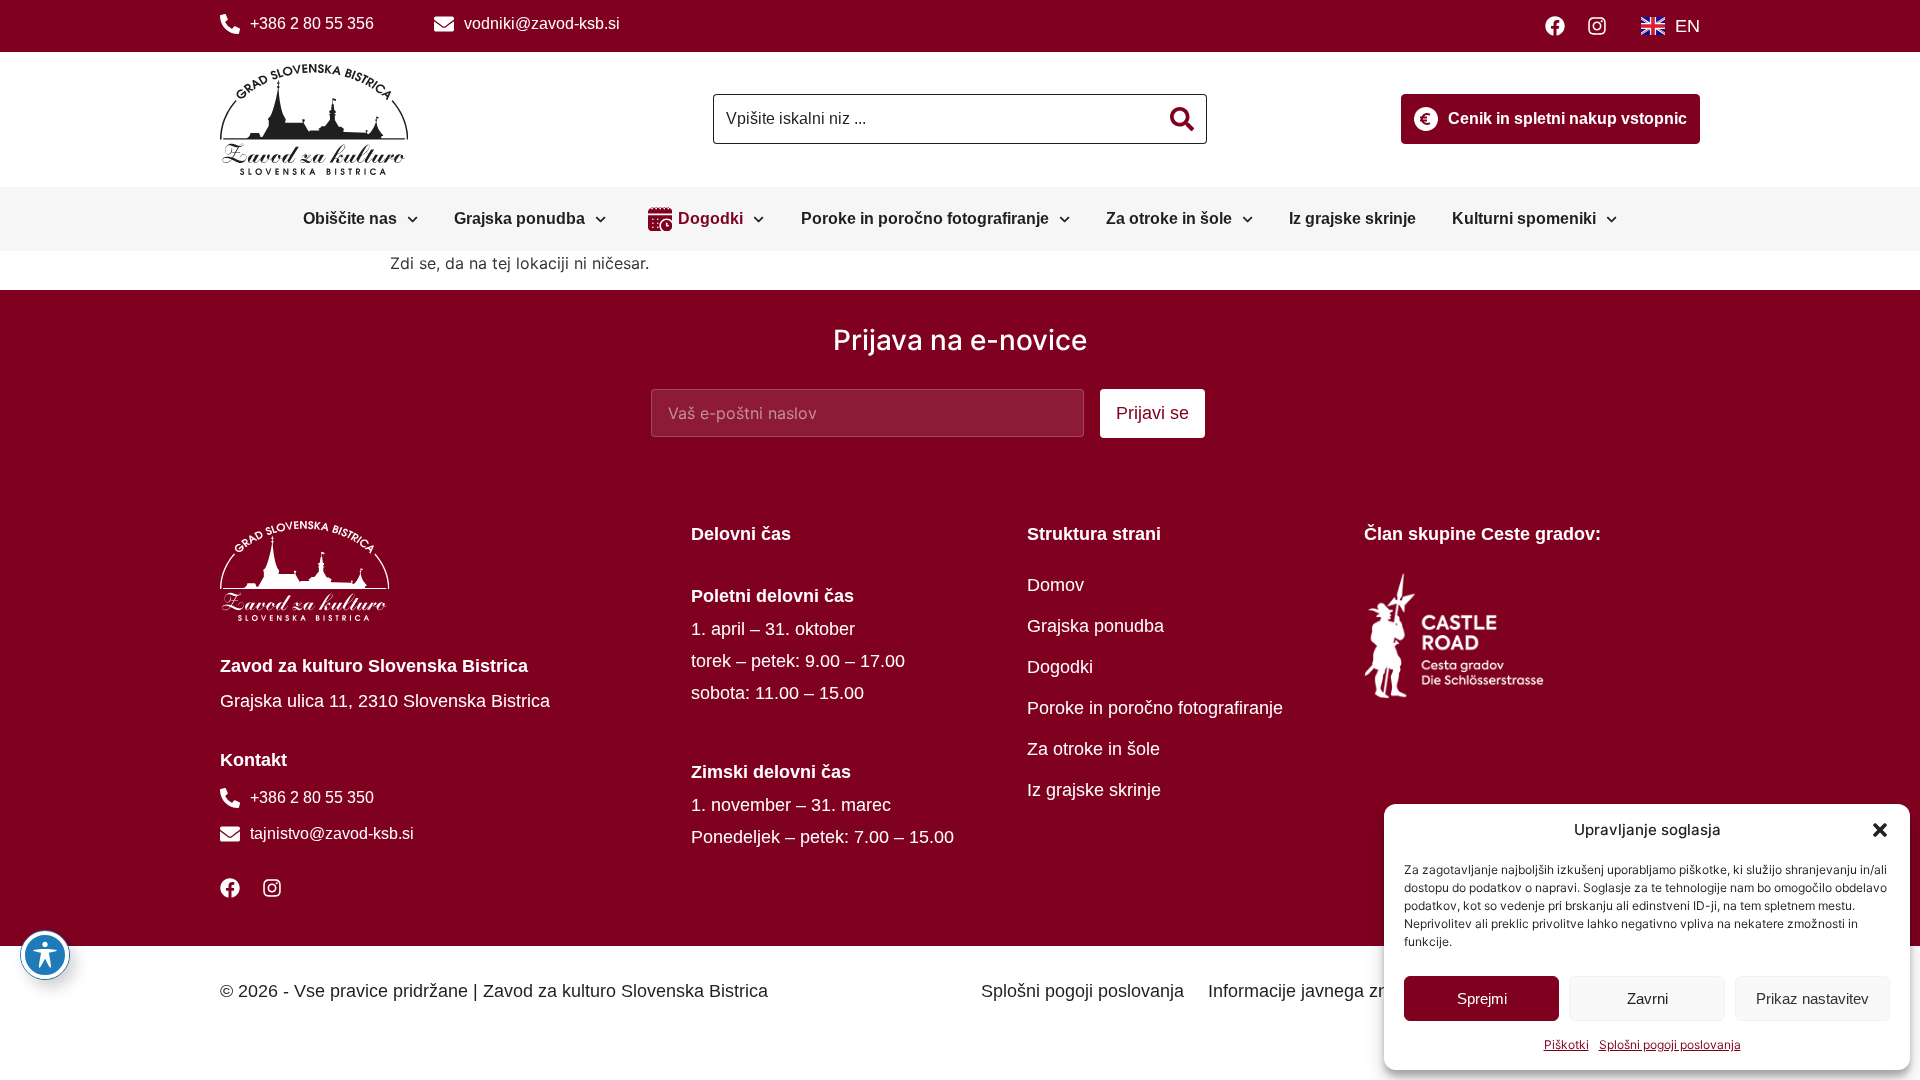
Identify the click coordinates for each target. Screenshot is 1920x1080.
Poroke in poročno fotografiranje (925, 218)
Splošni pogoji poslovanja (1670, 1044)
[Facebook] (1560, 26)
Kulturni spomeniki (1524, 218)
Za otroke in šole (1169, 218)
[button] (1880, 830)
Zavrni (1647, 998)
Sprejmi (1482, 998)
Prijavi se (1152, 413)
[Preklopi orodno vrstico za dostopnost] (45, 955)
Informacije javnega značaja (1319, 991)
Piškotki (1566, 1044)
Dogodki (710, 218)
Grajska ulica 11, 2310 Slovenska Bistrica (385, 701)
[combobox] (935, 119)
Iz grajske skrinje (1352, 218)
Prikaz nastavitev (1812, 998)
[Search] (1182, 119)
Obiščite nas (350, 218)
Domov (1055, 585)
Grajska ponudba (519, 218)
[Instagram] (1602, 26)
